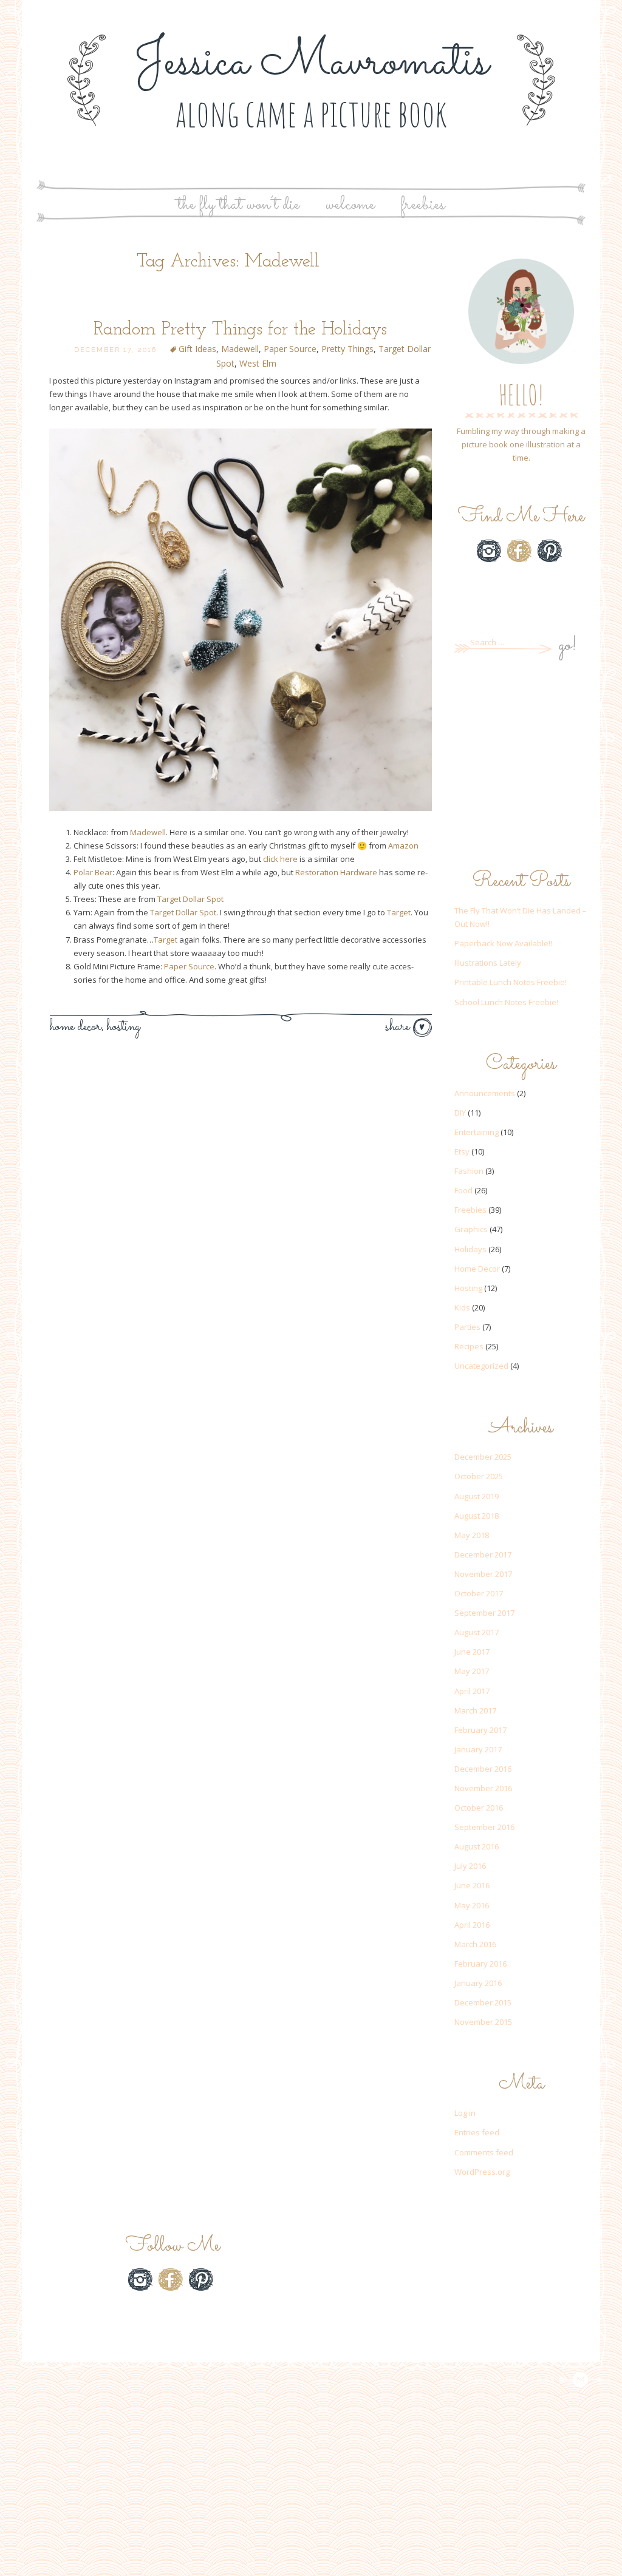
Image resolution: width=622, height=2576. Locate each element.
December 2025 (483, 1457)
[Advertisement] (521, 765)
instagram (489, 551)
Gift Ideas (197, 349)
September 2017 (484, 1613)
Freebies (423, 205)
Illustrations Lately (488, 963)
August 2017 (477, 1632)
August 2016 (477, 1846)
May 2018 (472, 1535)
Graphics (471, 1229)
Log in (465, 2113)
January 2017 (478, 1749)
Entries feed (477, 2132)
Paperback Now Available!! (503, 943)
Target (399, 912)
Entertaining (477, 1132)
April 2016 (472, 1925)
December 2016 (483, 1769)
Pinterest (550, 551)
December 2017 (483, 1554)
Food (463, 1190)
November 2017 (483, 1574)
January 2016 (478, 1983)
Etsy (519, 580)
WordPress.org (482, 2172)
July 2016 (470, 1866)
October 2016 (479, 1808)
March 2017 (475, 1710)
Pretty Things (347, 349)
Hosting (123, 1027)
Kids (462, 1307)
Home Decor (75, 1027)
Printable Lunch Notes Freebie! (511, 982)
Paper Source (290, 349)
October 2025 (479, 1476)
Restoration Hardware (336, 872)
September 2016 (484, 1827)
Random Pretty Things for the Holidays (240, 330)
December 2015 (483, 2002)
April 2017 (472, 1691)
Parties (467, 1327)
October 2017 (479, 1593)
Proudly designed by (511, 2379)
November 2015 (483, 2022)
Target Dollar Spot (190, 899)
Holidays (470, 1249)
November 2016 (483, 1788)
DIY (460, 1113)
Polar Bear (93, 872)
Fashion (469, 1171)
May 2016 (472, 1905)
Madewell (240, 349)
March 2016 (475, 1944)
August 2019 (477, 1496)
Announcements (485, 1093)
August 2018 (477, 1516)
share (399, 1027)
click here (280, 859)
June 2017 (472, 1652)
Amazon (403, 846)
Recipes (469, 1346)
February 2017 (480, 1730)
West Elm (258, 363)
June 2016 (472, 1885)
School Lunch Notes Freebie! (506, 1002)
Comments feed (484, 2152)
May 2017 (472, 1671)
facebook (519, 551)
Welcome (350, 205)
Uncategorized (481, 1366)
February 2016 (480, 1964)
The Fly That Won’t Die (238, 205)
